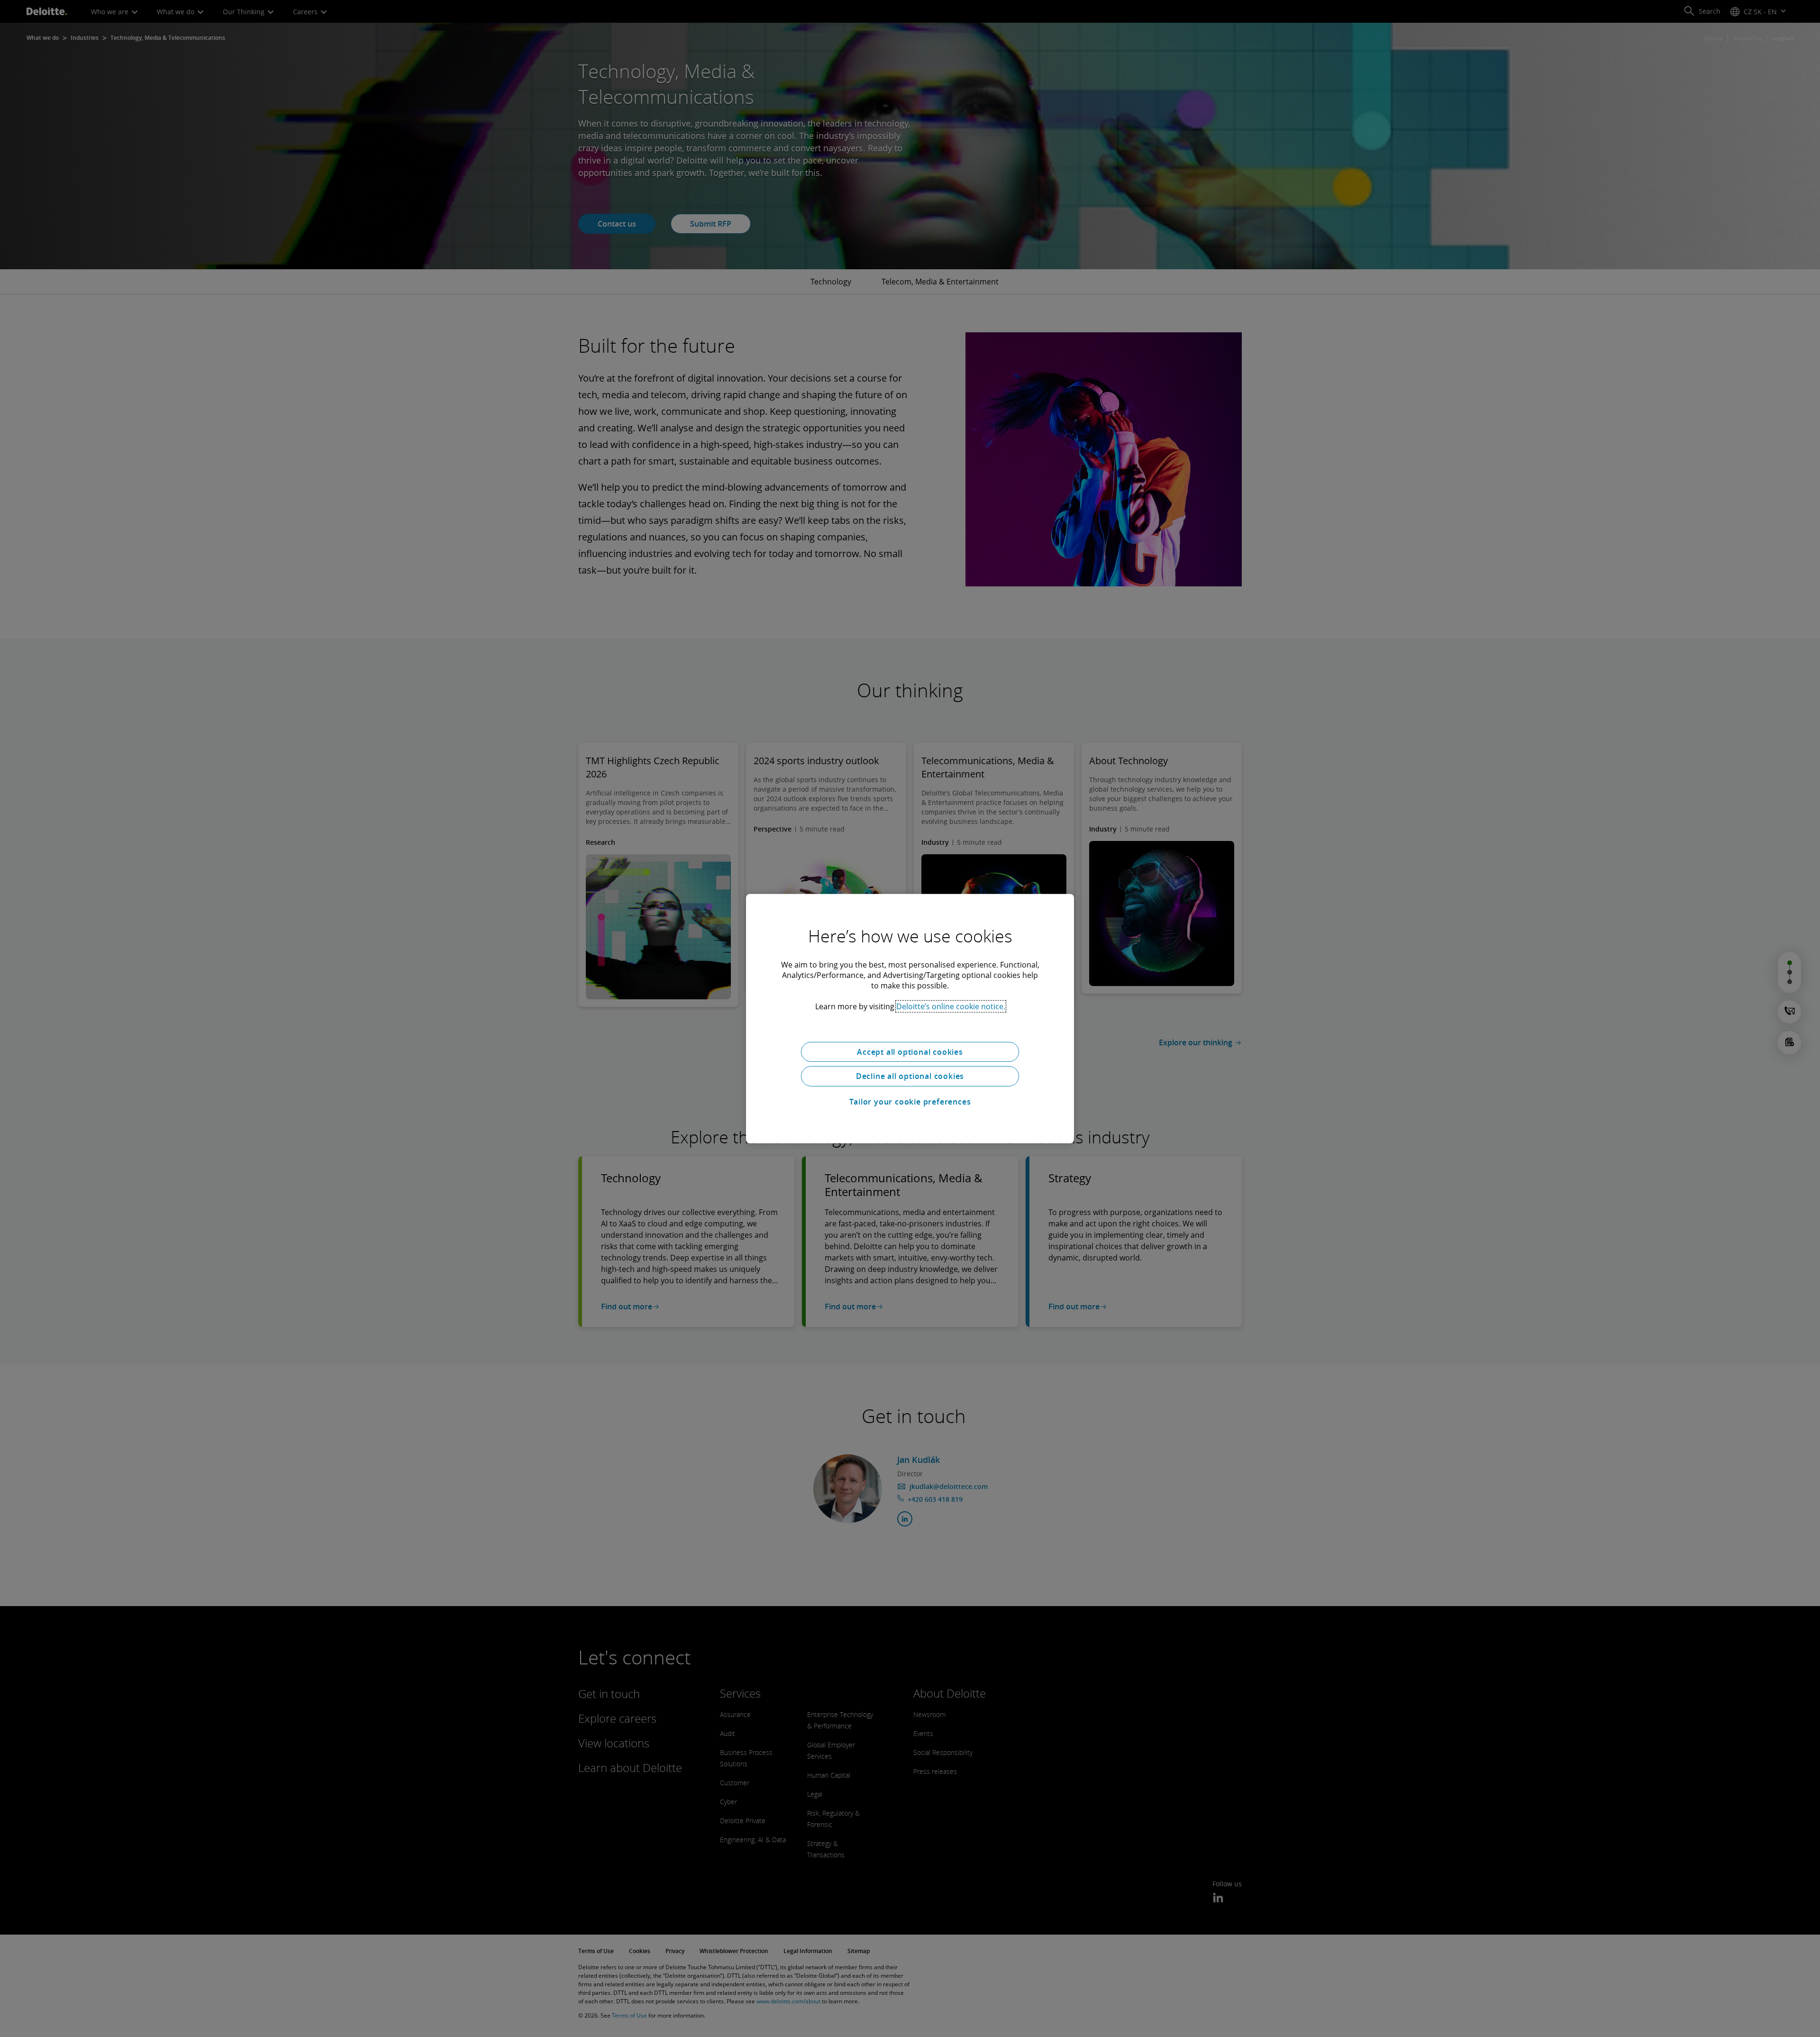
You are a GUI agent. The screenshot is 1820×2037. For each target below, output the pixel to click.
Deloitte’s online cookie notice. (951, 1006)
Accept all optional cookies (910, 1051)
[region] (910, 1018)
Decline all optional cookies (910, 1076)
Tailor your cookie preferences (910, 1102)
